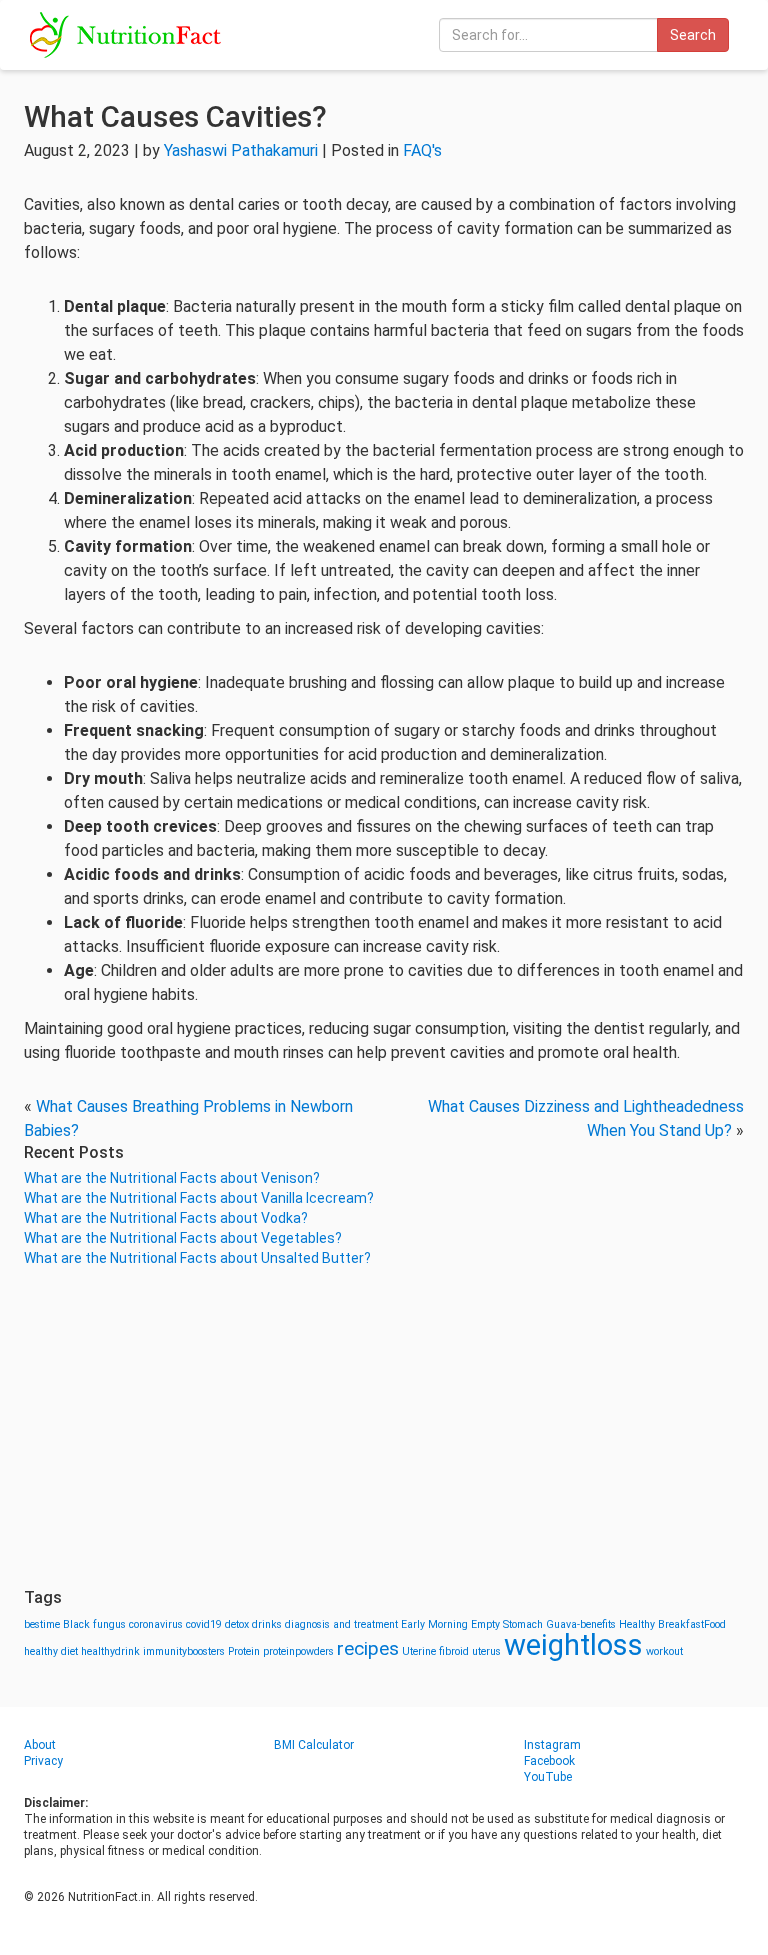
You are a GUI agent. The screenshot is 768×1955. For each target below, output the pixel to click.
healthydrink (110, 1651)
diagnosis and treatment (341, 1624)
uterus (486, 1651)
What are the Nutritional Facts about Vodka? (166, 1218)
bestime (42, 1624)
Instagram (552, 1745)
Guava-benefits (581, 1624)
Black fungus (94, 1624)
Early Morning (434, 1624)
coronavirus (156, 1624)
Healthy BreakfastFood (672, 1624)
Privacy (43, 1761)
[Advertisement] (384, 1428)
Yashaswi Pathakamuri (241, 150)
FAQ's (422, 150)
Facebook (549, 1761)
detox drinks (253, 1624)
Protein (244, 1651)
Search (693, 35)
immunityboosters (184, 1651)
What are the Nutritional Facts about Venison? (172, 1178)
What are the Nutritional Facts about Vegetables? (183, 1238)
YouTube (548, 1777)
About (40, 1745)
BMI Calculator (314, 1745)
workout (664, 1651)
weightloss (573, 1645)
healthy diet (51, 1651)
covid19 (204, 1624)
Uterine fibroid (435, 1651)
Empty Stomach (507, 1624)
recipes (368, 1648)
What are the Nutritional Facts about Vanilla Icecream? (199, 1198)
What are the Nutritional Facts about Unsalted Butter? (197, 1258)
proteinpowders (298, 1651)
